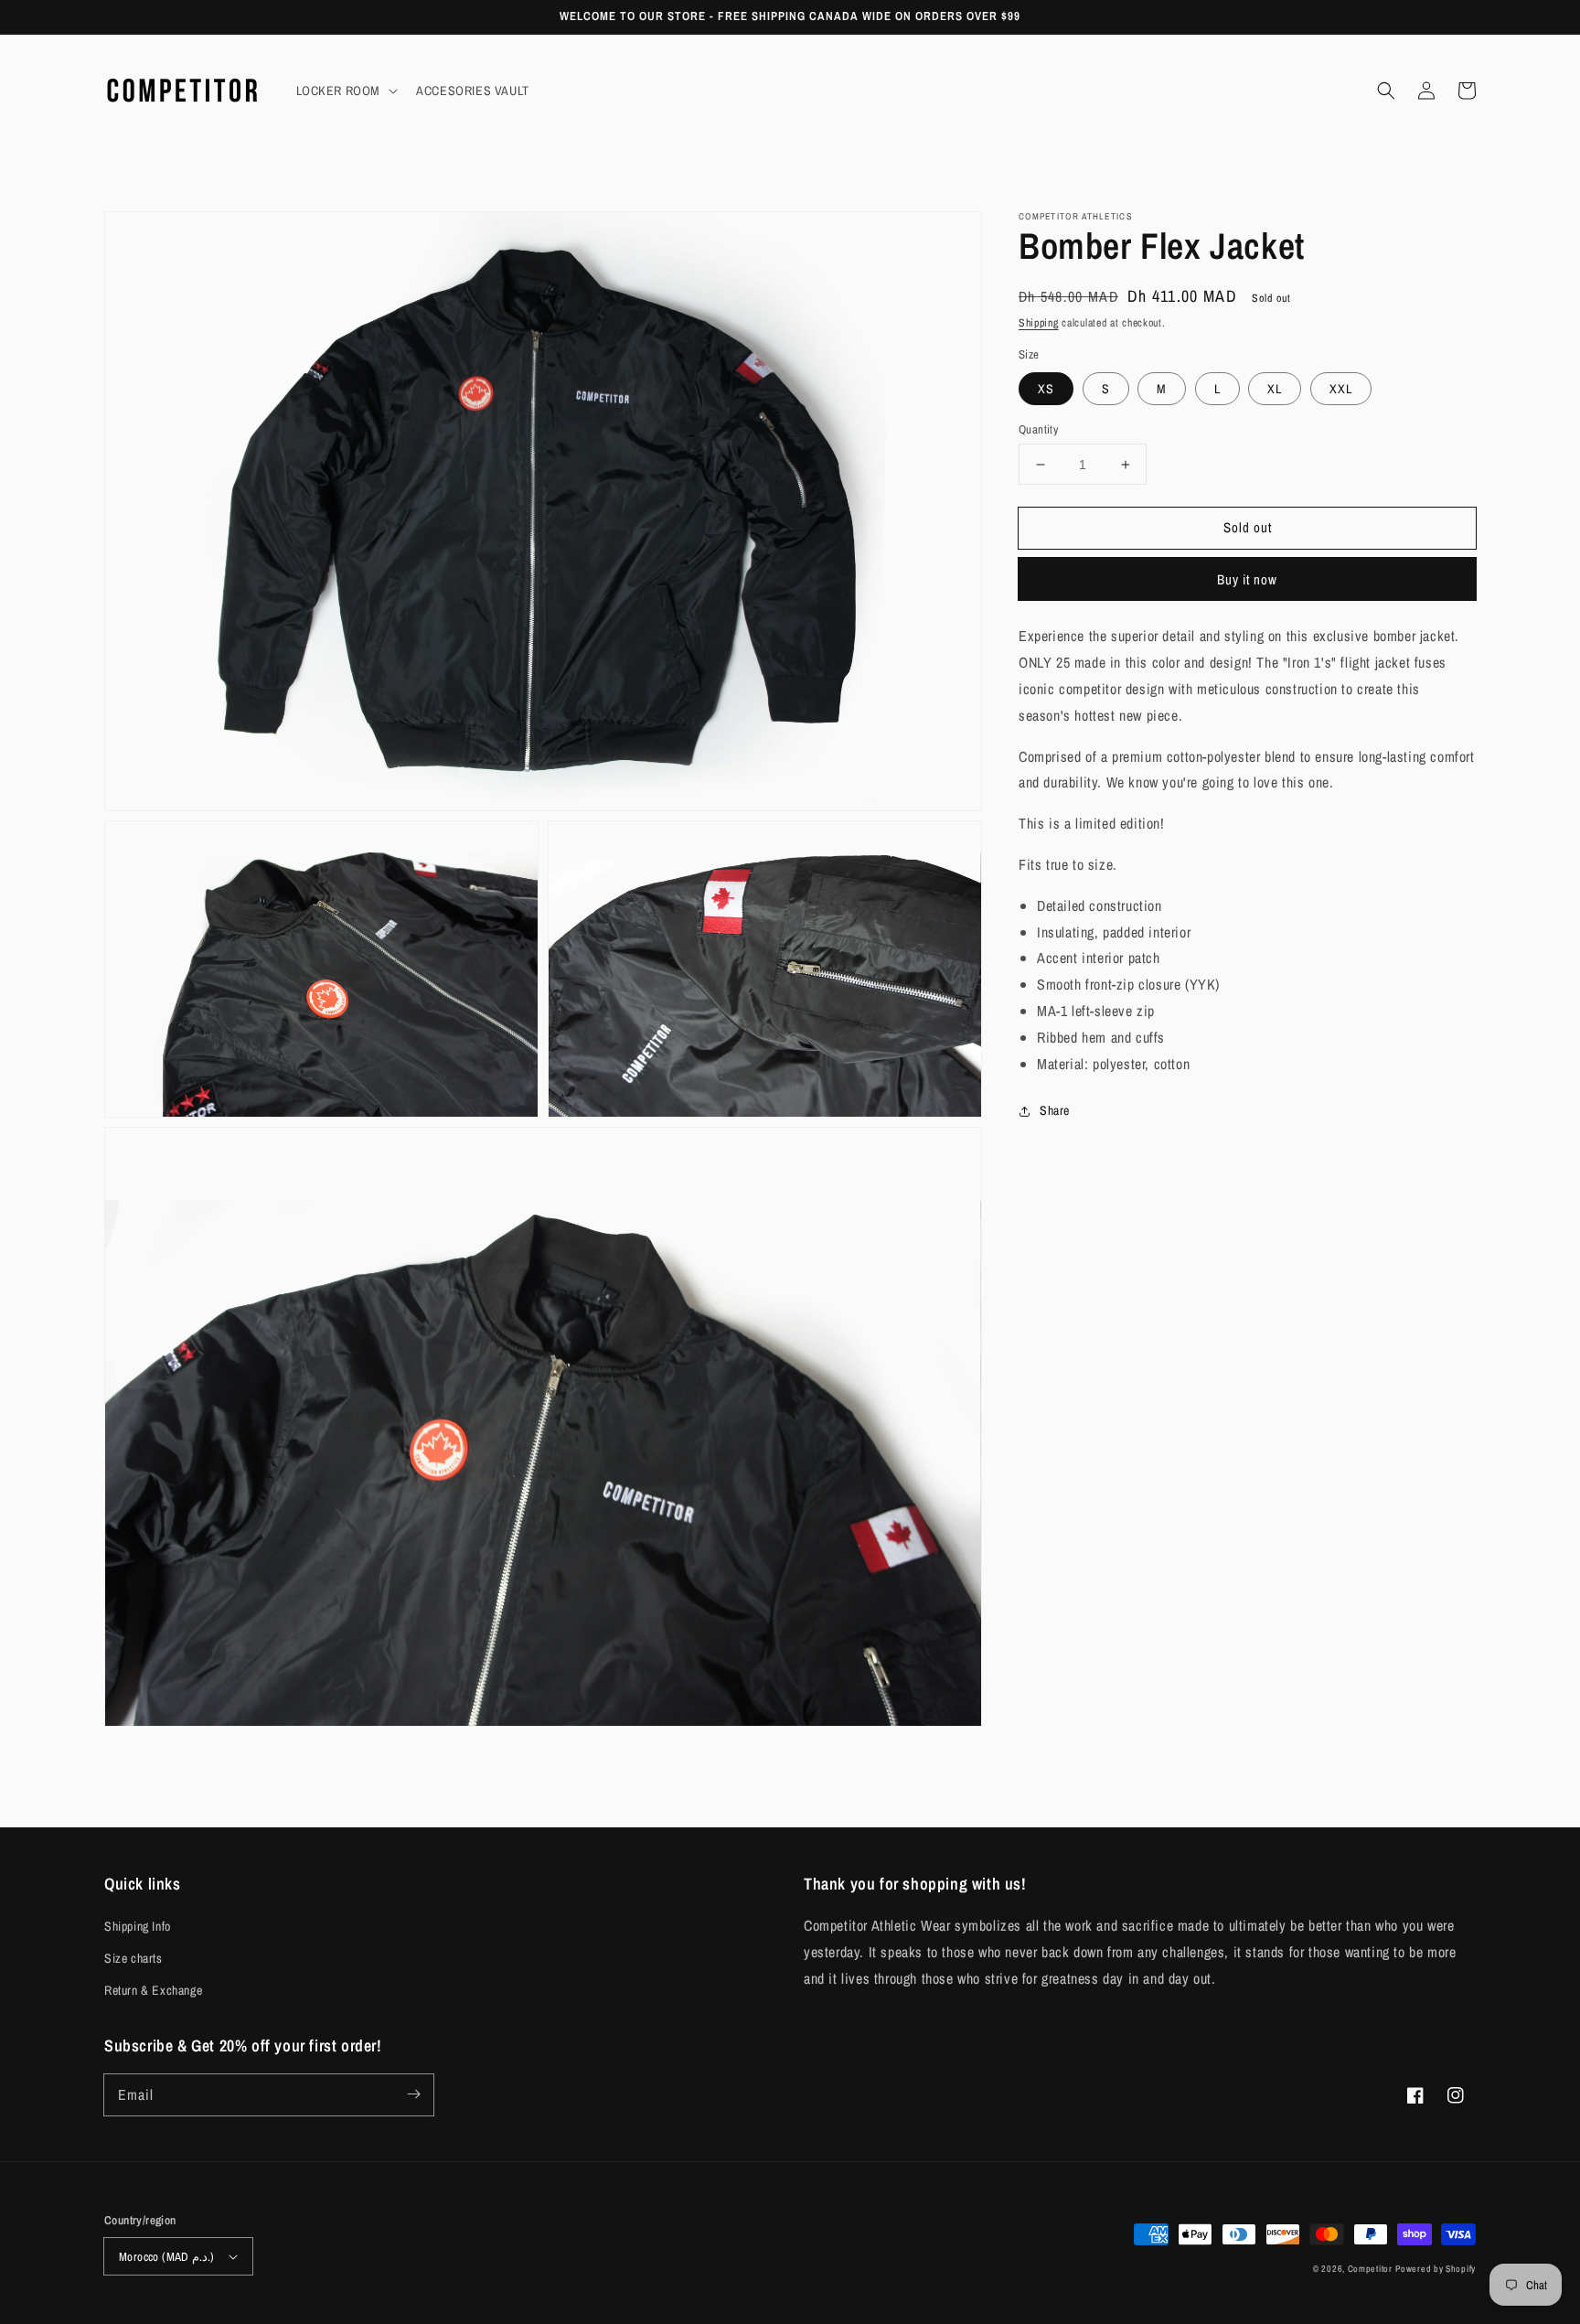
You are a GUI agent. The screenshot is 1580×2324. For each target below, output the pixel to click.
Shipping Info (138, 1926)
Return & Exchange (153, 1990)
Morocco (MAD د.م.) (167, 2257)
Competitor (1370, 2269)
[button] (1386, 91)
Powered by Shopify (1436, 2269)
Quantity (1038, 429)
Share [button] (1055, 1110)
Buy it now (1247, 579)
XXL (1341, 389)
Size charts (133, 1958)
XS (1046, 389)
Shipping (1039, 323)
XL (1275, 389)
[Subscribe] (413, 2094)
